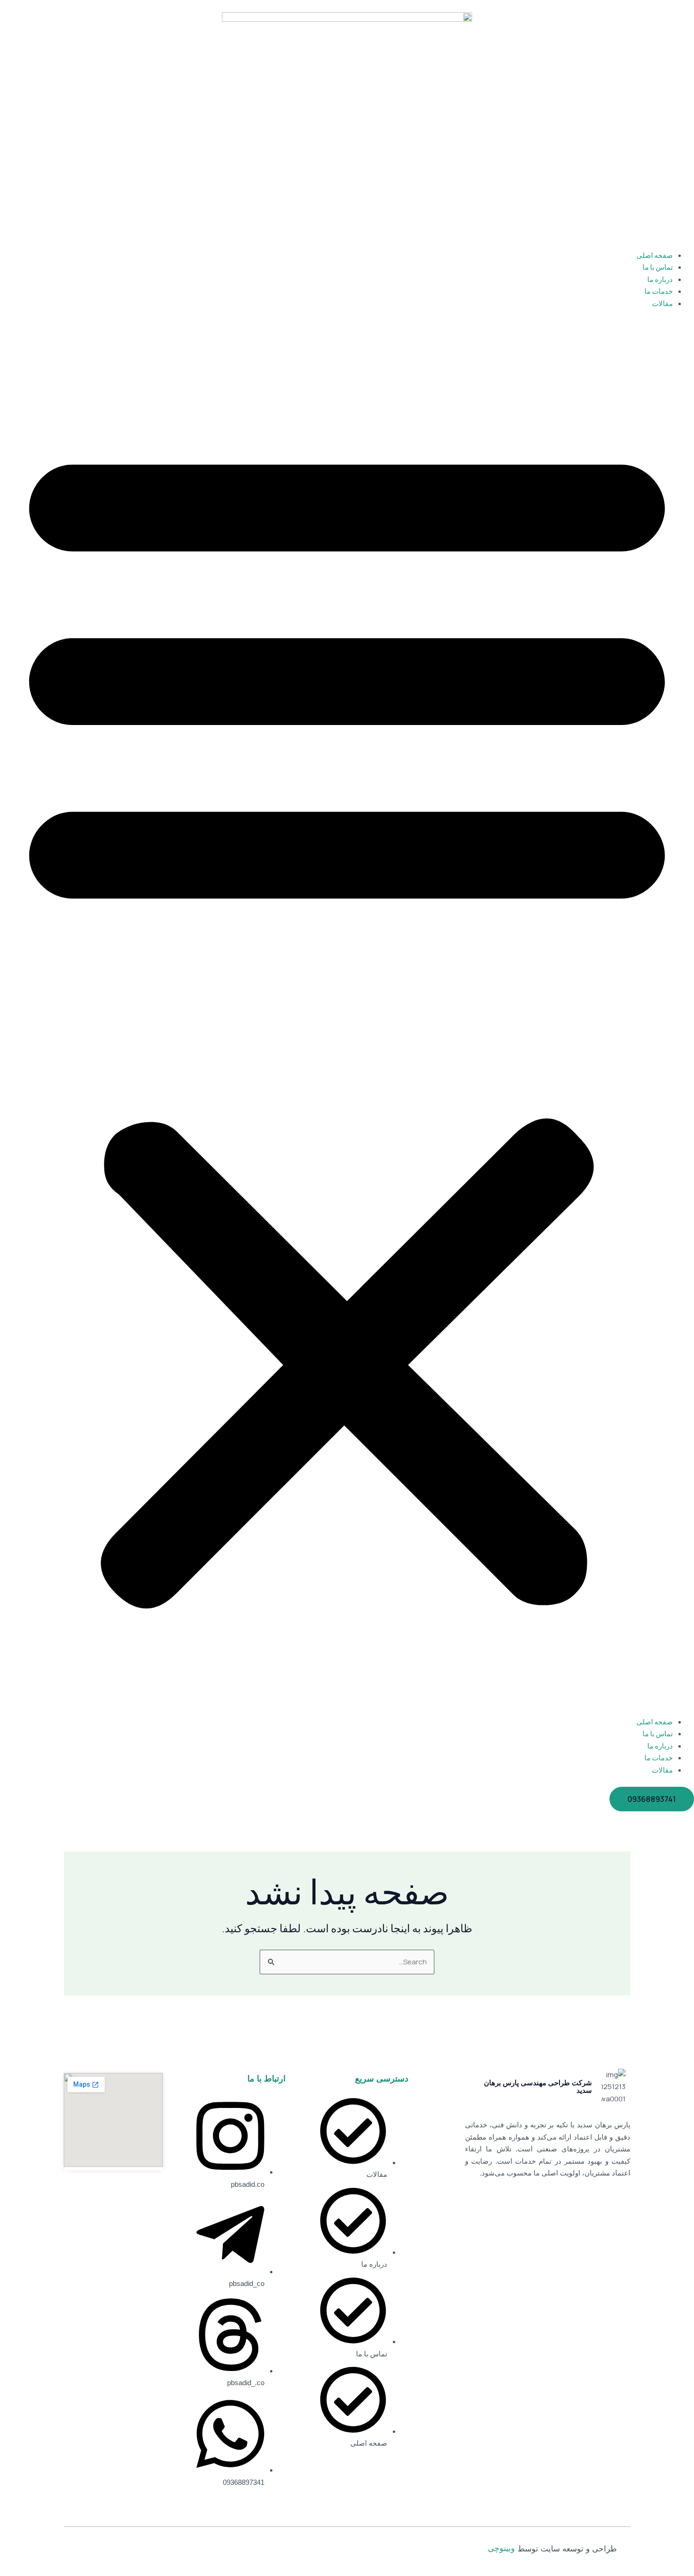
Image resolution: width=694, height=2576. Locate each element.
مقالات (662, 303)
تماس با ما (658, 267)
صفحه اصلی (655, 255)
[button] (347, 1018)
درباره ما (660, 279)
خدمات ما (659, 291)
